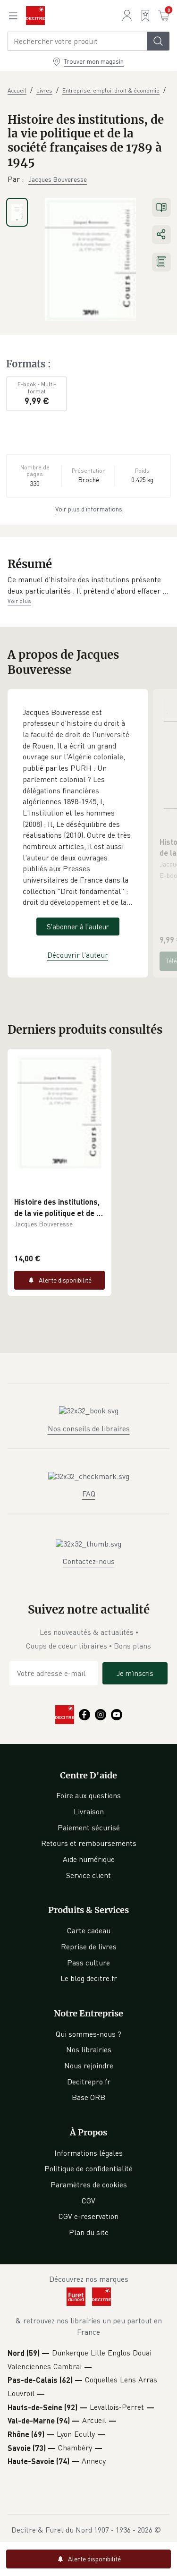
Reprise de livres (89, 1947)
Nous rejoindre (89, 2066)
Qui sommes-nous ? (88, 2034)
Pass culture (88, 1963)
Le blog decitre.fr (89, 1978)
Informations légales (88, 2153)
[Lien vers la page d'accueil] (35, 16)
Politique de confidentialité (88, 2168)
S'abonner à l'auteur (78, 927)
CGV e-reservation (88, 2216)
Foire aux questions (88, 1795)
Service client (88, 1875)
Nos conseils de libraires (89, 1428)
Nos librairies (89, 2049)
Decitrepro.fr (89, 2082)
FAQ (89, 1494)
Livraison (89, 1811)
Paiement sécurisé (89, 1828)
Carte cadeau (89, 1930)
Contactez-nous (89, 1561)
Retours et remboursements (89, 1843)
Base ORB (88, 2097)
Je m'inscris (135, 1673)
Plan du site (89, 2232)
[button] (88, 585)
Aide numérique (89, 1859)
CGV (88, 2201)
